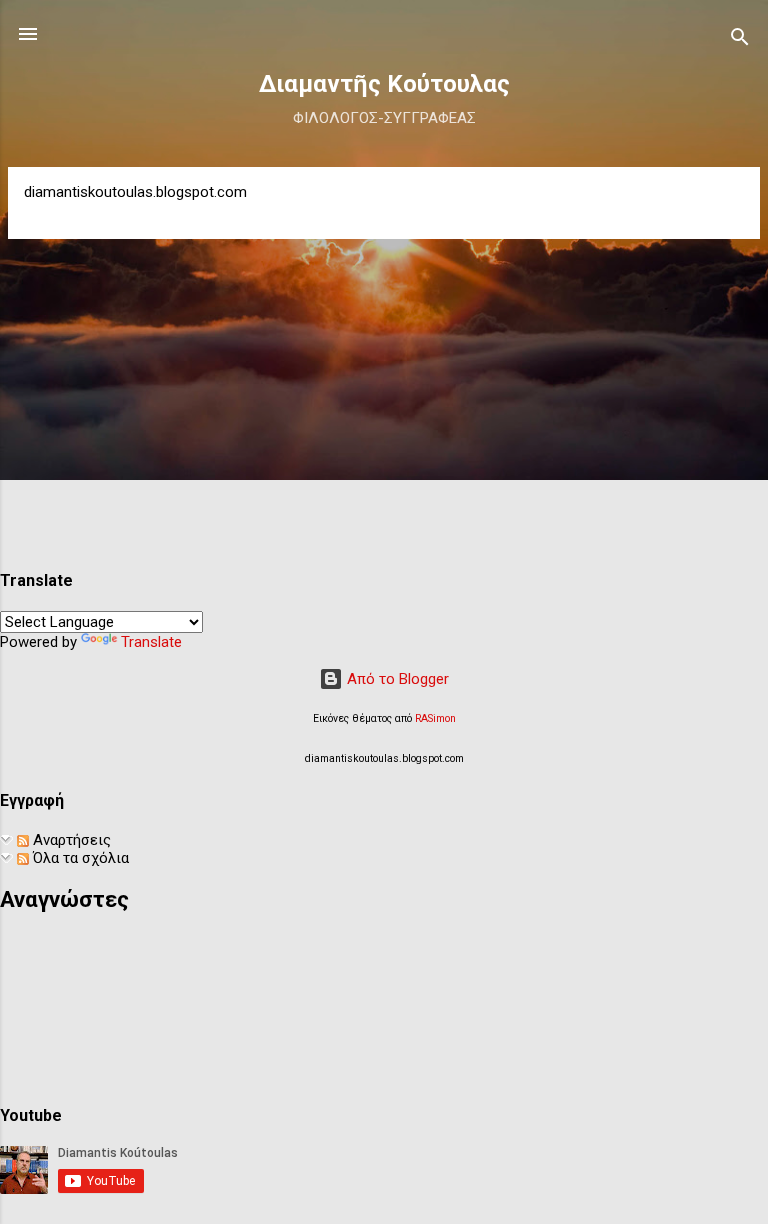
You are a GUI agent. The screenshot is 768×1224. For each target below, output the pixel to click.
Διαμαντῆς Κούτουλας (384, 84)
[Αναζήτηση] (740, 40)
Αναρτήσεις (70, 840)
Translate (151, 642)
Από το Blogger (396, 679)
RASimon (435, 718)
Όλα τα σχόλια (79, 858)
